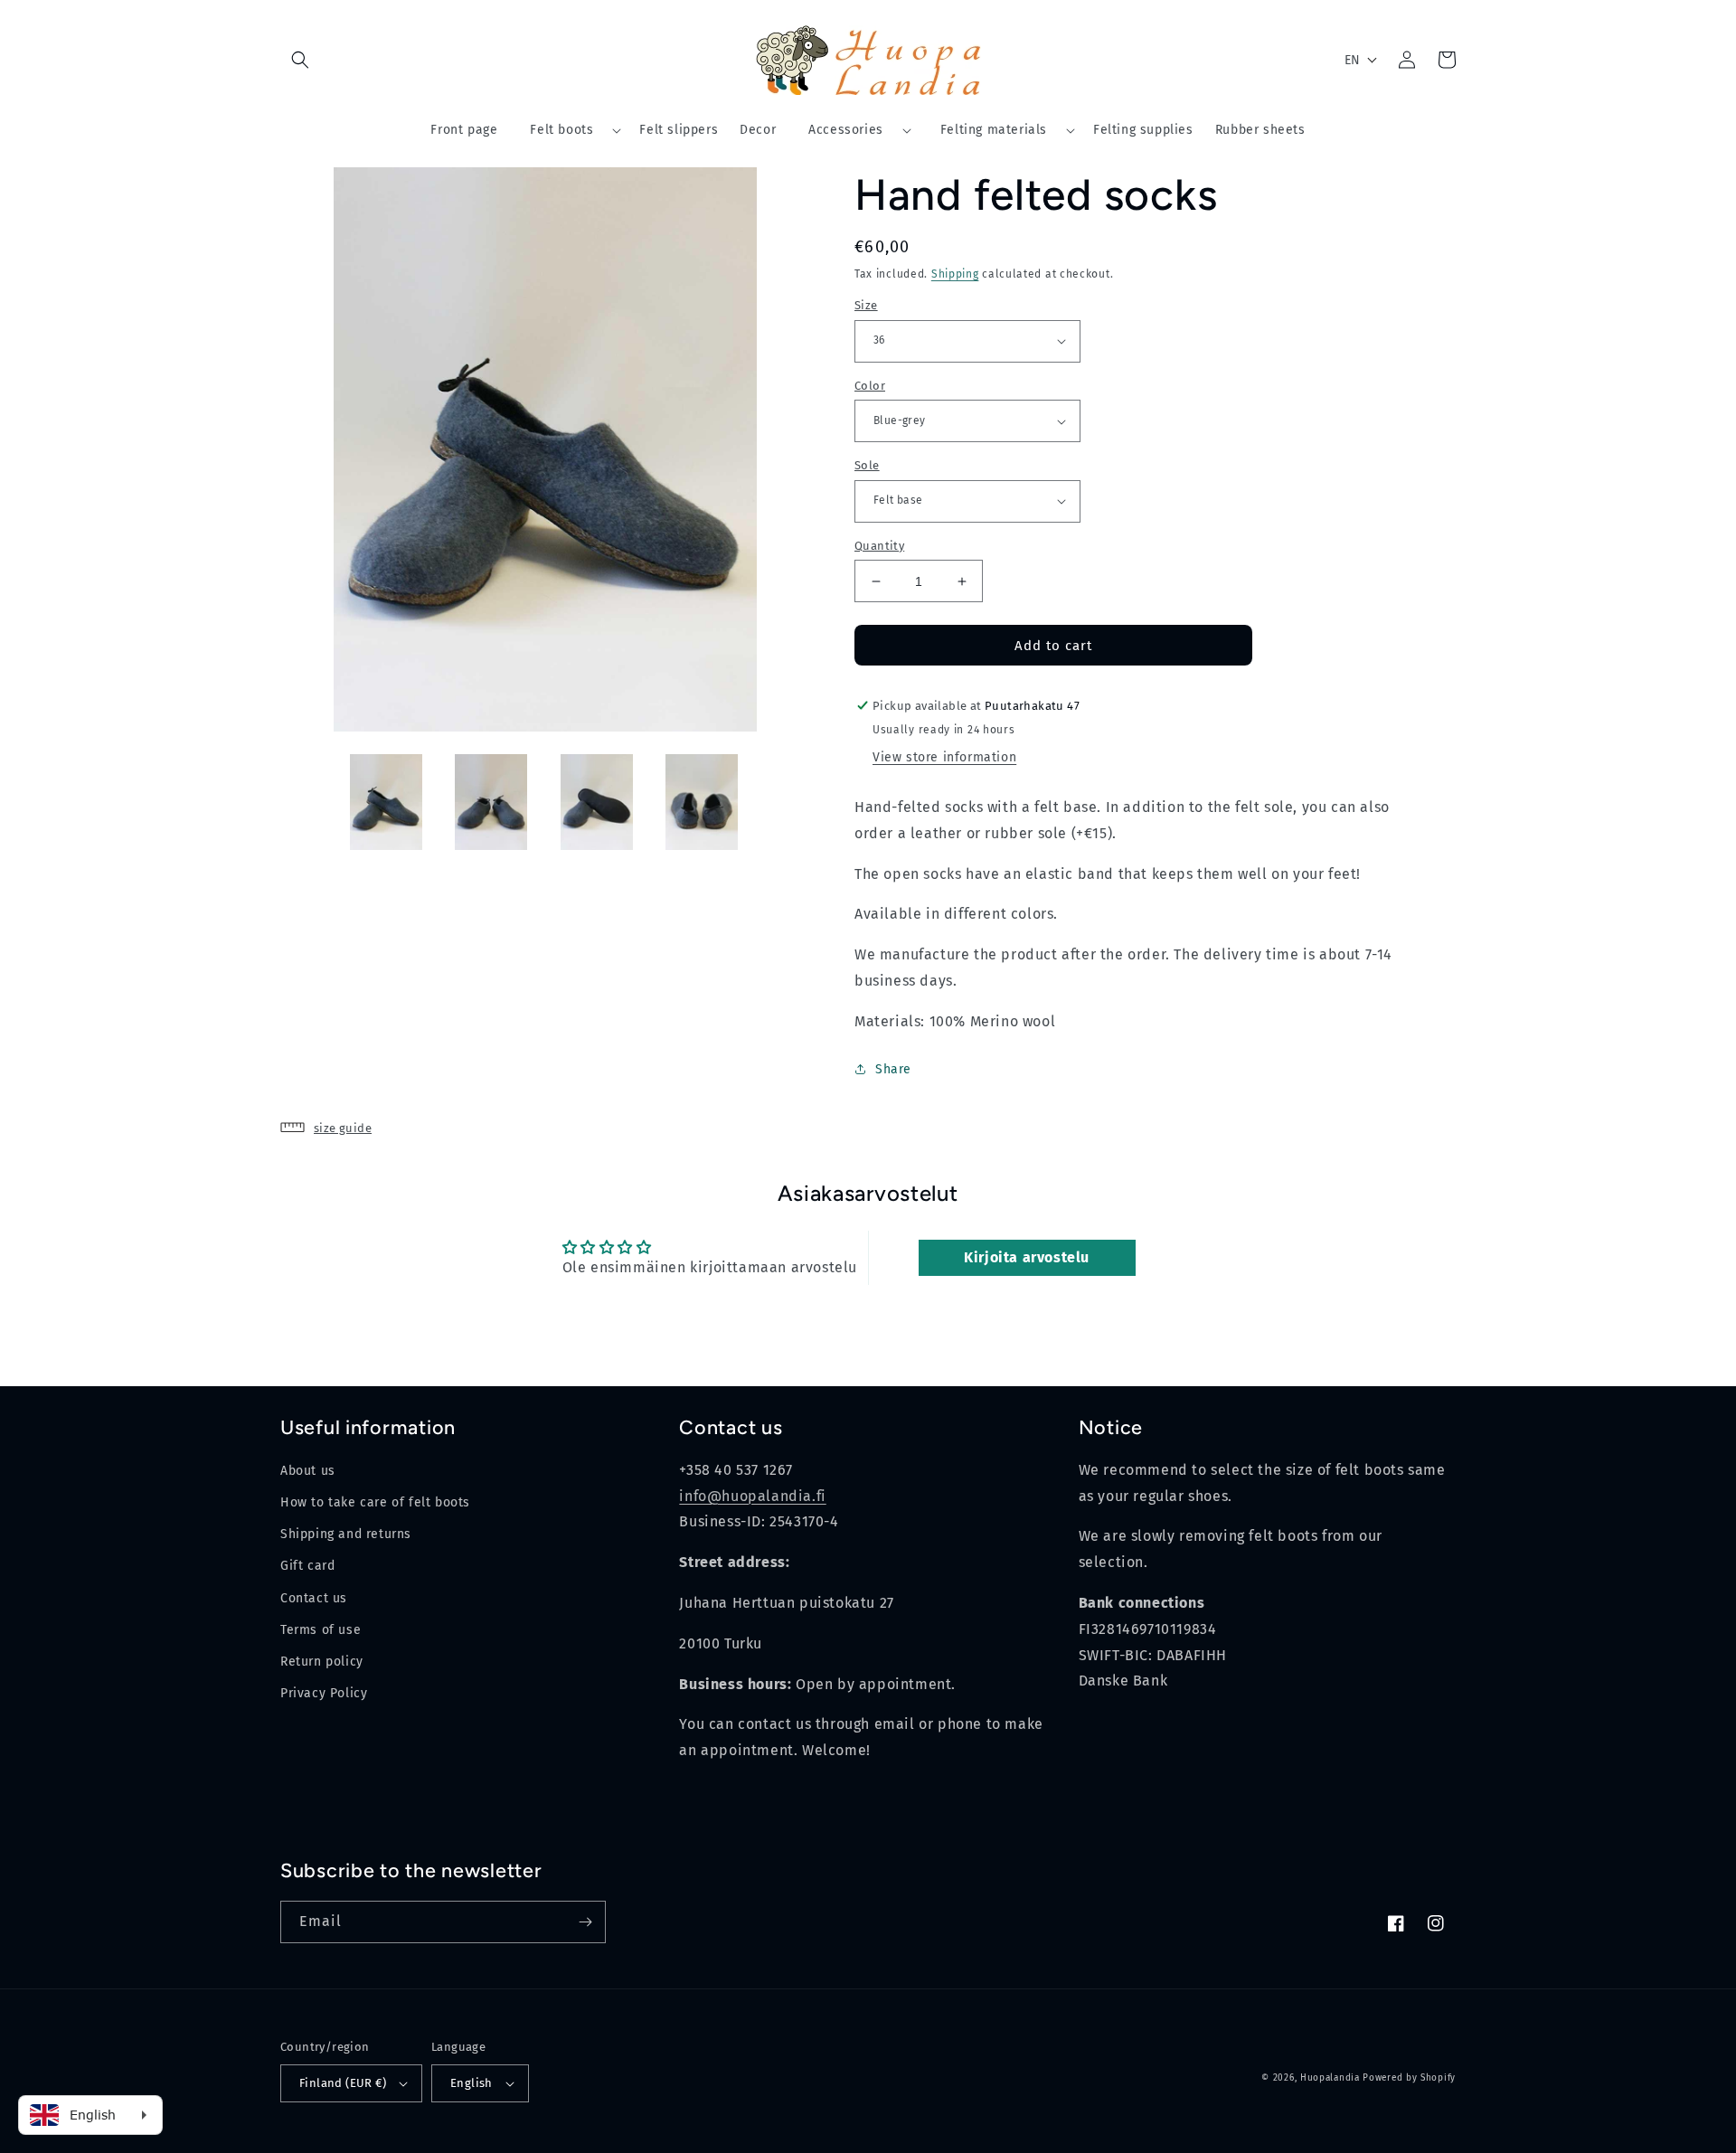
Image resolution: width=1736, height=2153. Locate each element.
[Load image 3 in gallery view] (597, 803)
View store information (944, 757)
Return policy (322, 1662)
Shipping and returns (346, 1534)
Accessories (846, 130)
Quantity (879, 546)
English (472, 2083)
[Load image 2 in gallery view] (491, 803)
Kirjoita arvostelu (1027, 1257)
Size (866, 305)
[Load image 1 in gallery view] (387, 803)
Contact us (314, 1598)
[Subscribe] (585, 1922)
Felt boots (561, 130)
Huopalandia (1330, 2078)
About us (308, 1471)
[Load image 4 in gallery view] (702, 803)
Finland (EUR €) (343, 2083)
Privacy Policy (324, 1693)
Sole (867, 465)
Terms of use (321, 1630)
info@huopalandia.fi (752, 1496)
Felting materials (994, 130)
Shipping (955, 274)
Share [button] (893, 1069)
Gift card (307, 1566)
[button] (300, 60)
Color (870, 386)
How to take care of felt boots (375, 1502)
